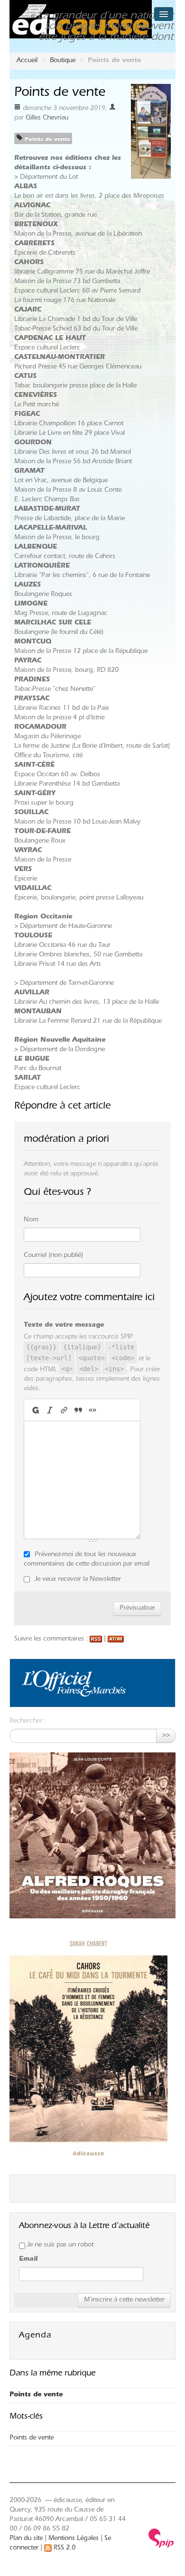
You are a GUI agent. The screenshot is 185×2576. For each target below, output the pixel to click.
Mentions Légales (74, 2539)
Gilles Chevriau (47, 119)
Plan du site (26, 2539)
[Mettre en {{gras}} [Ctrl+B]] (35, 1410)
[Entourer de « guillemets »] (92, 1410)
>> (166, 1736)
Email (28, 2260)
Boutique (63, 61)
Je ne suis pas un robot (59, 2246)
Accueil (27, 61)
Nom (31, 1220)
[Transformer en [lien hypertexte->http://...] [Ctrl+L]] (64, 1410)
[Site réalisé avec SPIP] (161, 2539)
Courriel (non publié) (53, 1256)
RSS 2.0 (64, 2548)
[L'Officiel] (74, 1684)
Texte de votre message (64, 1326)
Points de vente (46, 140)
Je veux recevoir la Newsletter (78, 1580)
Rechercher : (28, 1722)
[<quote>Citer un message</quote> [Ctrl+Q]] (78, 1410)
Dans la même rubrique (52, 2374)
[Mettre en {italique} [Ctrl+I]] (50, 1410)
